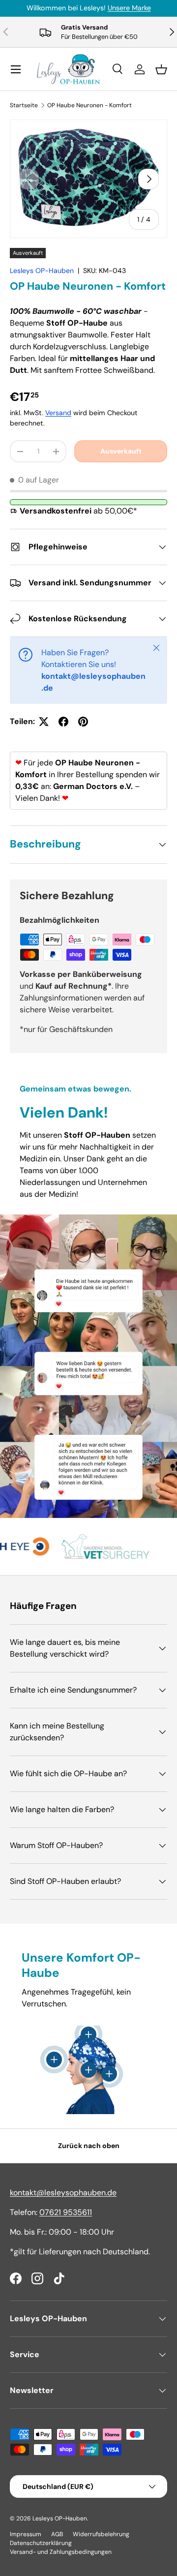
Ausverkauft (121, 451)
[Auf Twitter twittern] (44, 722)
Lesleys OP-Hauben (42, 271)
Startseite (24, 105)
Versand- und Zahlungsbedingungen (61, 2552)
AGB (57, 2534)
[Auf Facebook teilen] (63, 722)
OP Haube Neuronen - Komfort (89, 105)
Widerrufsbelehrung (101, 2534)
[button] (161, 69)
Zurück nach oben (89, 2146)
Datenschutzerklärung (41, 2543)
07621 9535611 (66, 2212)
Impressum (26, 2534)
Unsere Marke (129, 8)
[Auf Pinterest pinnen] (83, 722)
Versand (58, 413)
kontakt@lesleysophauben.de (63, 2193)
